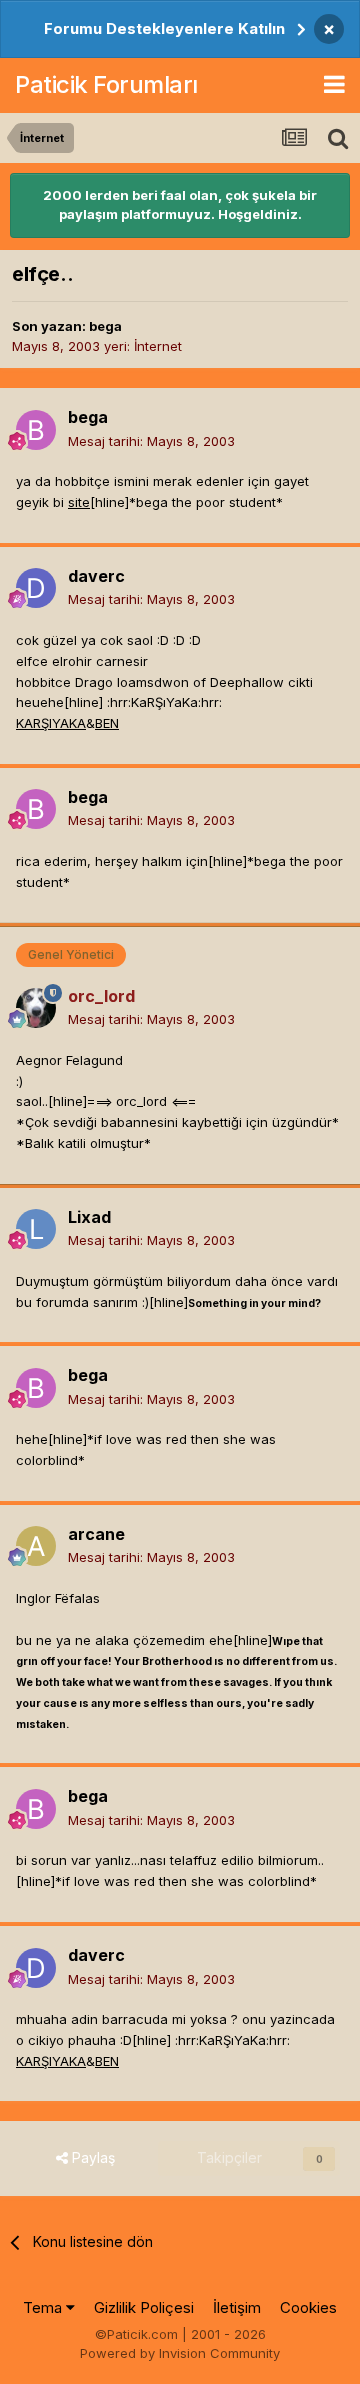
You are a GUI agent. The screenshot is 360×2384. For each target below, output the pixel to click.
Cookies (308, 2307)
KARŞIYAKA (51, 723)
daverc (96, 576)
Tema (44, 2307)
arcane (96, 1534)
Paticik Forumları (106, 84)
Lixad (89, 1217)
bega (105, 326)
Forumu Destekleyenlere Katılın (164, 28)
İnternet (158, 346)
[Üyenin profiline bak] (36, 430)
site (79, 502)
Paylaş (91, 2157)
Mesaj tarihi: (151, 441)
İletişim (237, 2307)
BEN (107, 723)
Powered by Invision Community (180, 2353)
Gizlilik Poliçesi (144, 2307)
